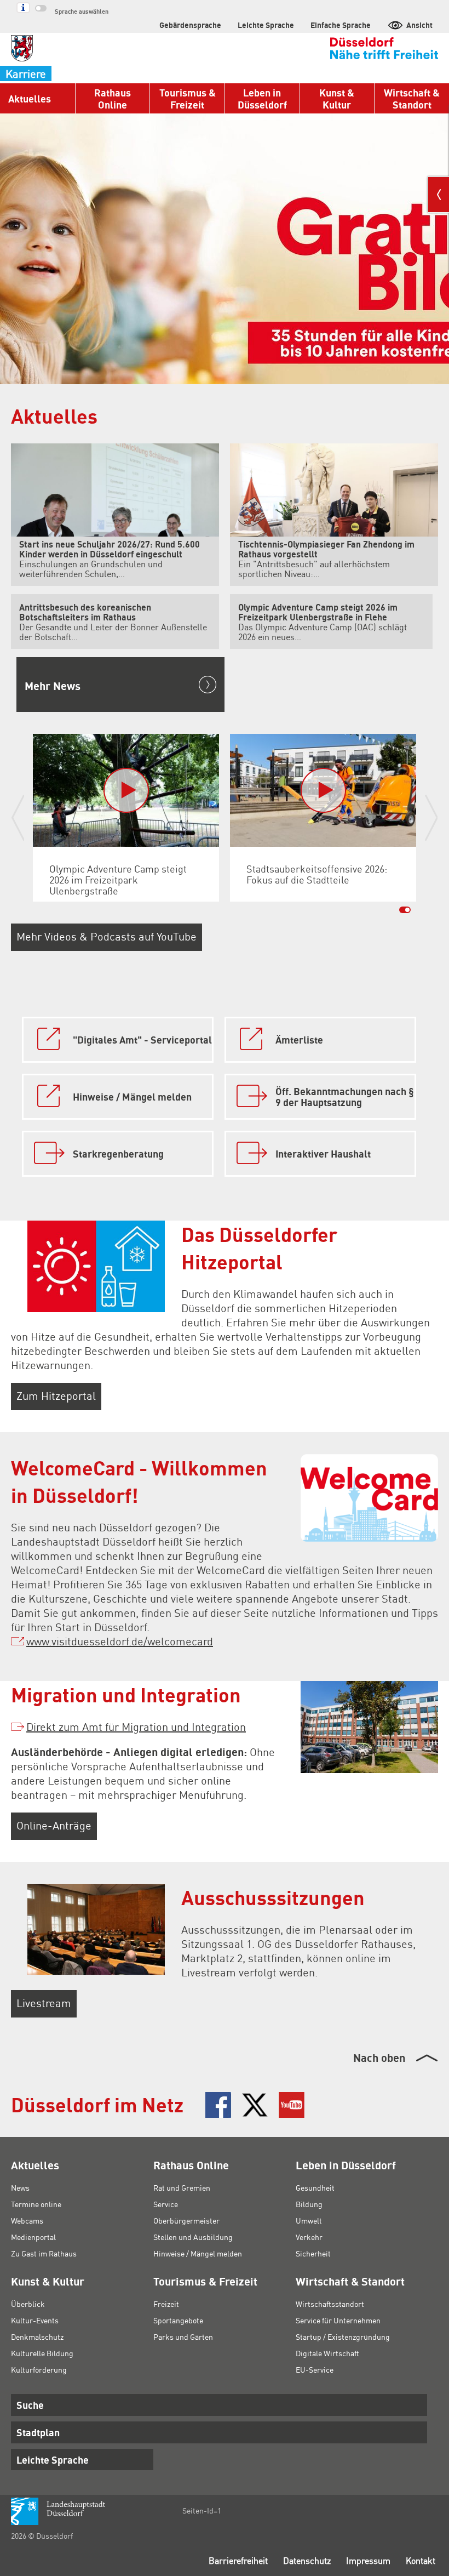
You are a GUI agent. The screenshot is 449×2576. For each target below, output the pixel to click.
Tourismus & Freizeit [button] (188, 98)
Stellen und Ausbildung (193, 2237)
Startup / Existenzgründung (343, 2336)
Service (166, 2204)
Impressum (368, 2560)
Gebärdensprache (190, 25)
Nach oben (379, 2058)
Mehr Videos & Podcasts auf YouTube (107, 936)
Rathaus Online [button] (113, 98)
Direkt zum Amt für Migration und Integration (136, 1726)
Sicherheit (313, 2253)
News (20, 2187)
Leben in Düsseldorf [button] (262, 98)
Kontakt (421, 2560)
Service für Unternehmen (338, 2320)
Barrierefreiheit (238, 2560)
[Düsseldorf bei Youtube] (292, 2105)
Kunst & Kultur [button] (337, 98)
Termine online (36, 2204)
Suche (30, 2405)
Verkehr (309, 2237)
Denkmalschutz (37, 2336)
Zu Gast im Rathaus (44, 2253)
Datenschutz (307, 2560)
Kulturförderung (39, 2369)
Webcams (27, 2220)
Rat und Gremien (182, 2187)
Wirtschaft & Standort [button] (412, 98)
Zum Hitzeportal (56, 1395)
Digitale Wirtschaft (327, 2353)
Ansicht (419, 25)
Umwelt (309, 2220)
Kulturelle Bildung (42, 2353)
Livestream (44, 2003)
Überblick (28, 2304)
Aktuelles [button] (30, 98)
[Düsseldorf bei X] (255, 2105)
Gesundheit (315, 2187)
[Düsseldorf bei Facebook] (218, 2105)
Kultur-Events (35, 2320)
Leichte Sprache (266, 25)
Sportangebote (178, 2320)
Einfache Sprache (341, 25)
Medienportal (33, 2237)
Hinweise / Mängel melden (198, 2253)
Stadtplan (38, 2432)
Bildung (309, 2204)
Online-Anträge (54, 1825)
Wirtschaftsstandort (330, 2304)
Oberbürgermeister (186, 2220)
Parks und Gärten (183, 2336)
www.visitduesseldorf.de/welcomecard (120, 1641)
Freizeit (166, 2304)
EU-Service (315, 2369)
